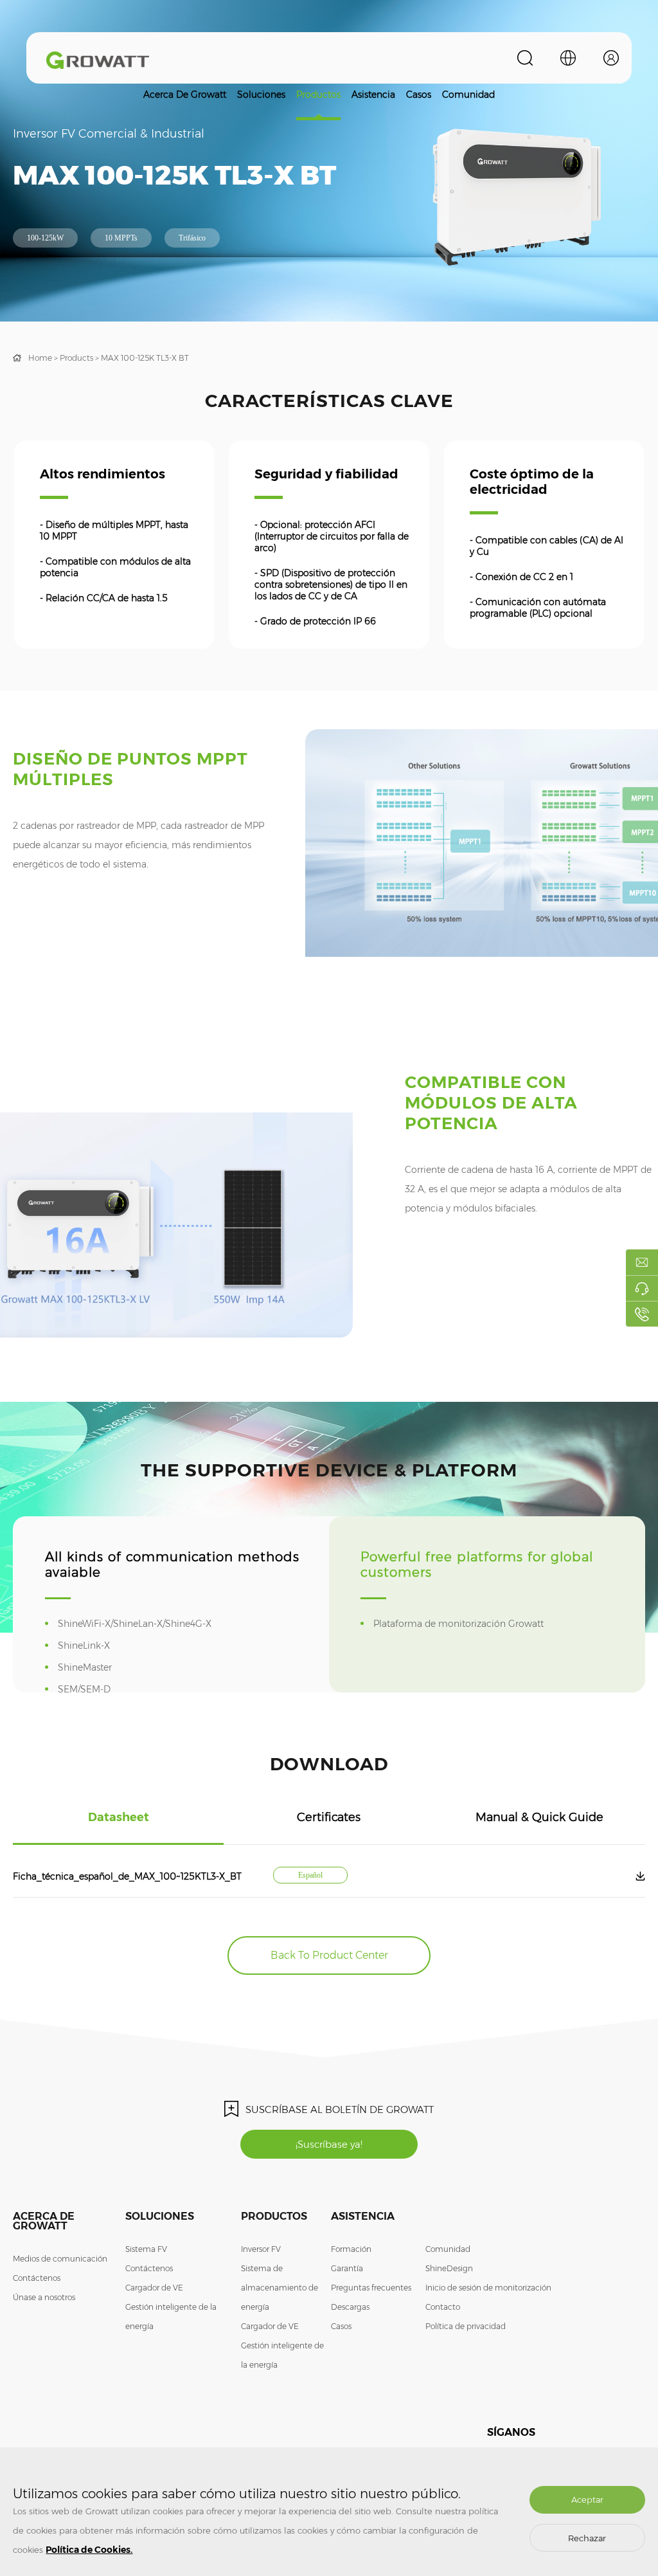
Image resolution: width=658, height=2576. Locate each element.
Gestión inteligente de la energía (171, 2317)
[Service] (642, 1288)
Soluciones (261, 95)
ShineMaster (93, 1667)
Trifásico (192, 238)
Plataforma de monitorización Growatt (467, 1624)
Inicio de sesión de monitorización (488, 2288)
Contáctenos (37, 2278)
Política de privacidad (466, 2326)
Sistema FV (146, 2249)
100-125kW (45, 238)
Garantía (347, 2268)
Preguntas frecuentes (371, 2288)
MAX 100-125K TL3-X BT (145, 358)
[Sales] (642, 1262)
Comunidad (468, 95)
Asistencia (373, 95)
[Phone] (642, 1314)
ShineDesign (449, 2268)
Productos (318, 95)
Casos (419, 95)
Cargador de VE (154, 2288)
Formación (351, 2249)
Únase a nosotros (44, 2297)
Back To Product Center (329, 1955)
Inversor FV (261, 2249)
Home (40, 358)
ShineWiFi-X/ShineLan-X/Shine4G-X (143, 1624)
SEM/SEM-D (93, 1689)
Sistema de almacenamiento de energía (280, 2288)
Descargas (350, 2307)
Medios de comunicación (60, 2259)
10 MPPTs (121, 238)
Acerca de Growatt (185, 95)
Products (76, 358)
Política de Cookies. (89, 2550)
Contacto (443, 2307)
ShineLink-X (93, 1646)
